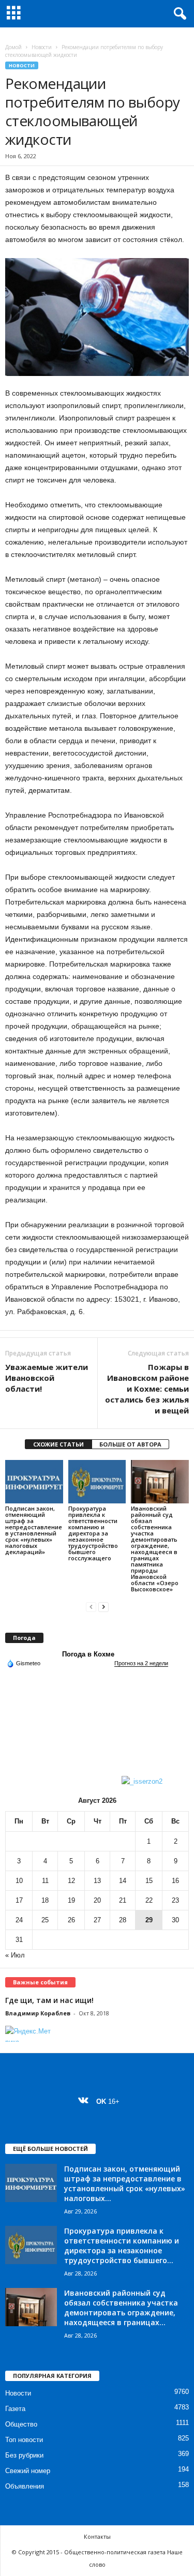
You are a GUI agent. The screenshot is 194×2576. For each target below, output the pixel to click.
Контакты (97, 2536)
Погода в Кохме (88, 1654)
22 (149, 1900)
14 (123, 1881)
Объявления (25, 2486)
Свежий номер (28, 2471)
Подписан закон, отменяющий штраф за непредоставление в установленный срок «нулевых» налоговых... (125, 2183)
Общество (21, 2424)
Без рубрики (24, 2455)
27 (97, 1920)
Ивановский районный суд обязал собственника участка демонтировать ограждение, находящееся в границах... (121, 2308)
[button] (178, 14)
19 (71, 1900)
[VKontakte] (86, 2102)
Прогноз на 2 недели (141, 1663)
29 (149, 1920)
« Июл (15, 1955)
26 (71, 1920)
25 (45, 1920)
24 (19, 1920)
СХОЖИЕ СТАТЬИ (58, 1444)
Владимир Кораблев (38, 2013)
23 (175, 1900)
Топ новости (24, 2440)
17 (19, 1900)
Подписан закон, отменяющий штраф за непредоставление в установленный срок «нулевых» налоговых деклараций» (34, 1530)
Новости (42, 47)
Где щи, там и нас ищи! (49, 2000)
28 (123, 1920)
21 (123, 1900)
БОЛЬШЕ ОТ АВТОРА (130, 1444)
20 (97, 1900)
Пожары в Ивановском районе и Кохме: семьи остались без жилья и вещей (147, 1389)
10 (19, 1881)
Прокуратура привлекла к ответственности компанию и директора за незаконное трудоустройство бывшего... (122, 2246)
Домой (13, 47)
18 (45, 1900)
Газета (15, 2409)
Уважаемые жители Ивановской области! (47, 1378)
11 (45, 1881)
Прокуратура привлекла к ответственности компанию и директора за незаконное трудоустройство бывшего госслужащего (93, 1533)
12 (71, 1881)
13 (97, 1881)
